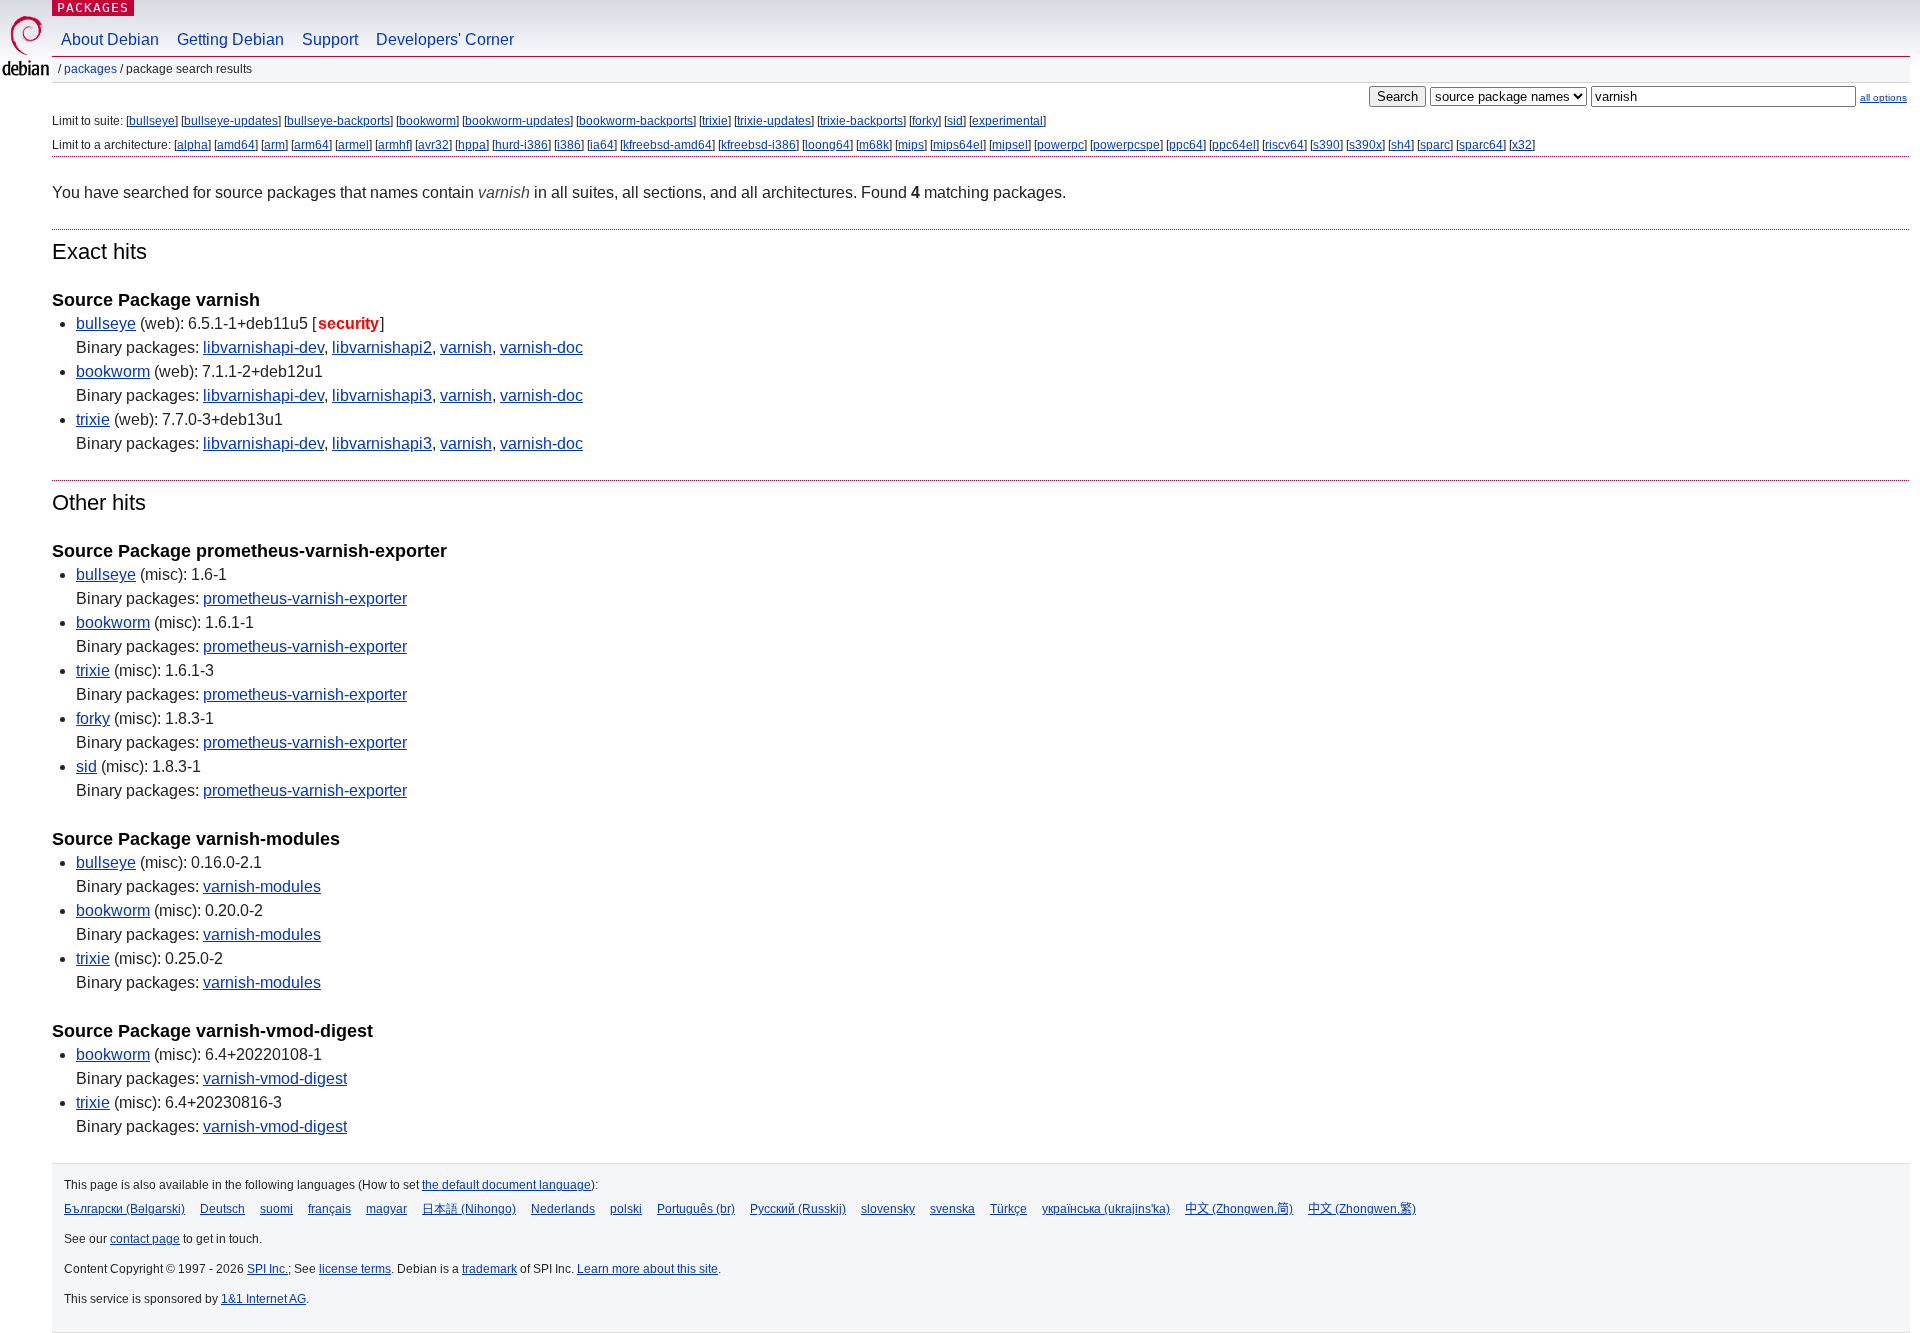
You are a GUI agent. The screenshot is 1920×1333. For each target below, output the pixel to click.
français (329, 1209)
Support (330, 39)
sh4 (1401, 145)
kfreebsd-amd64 (667, 145)
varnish (466, 347)
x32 (1522, 145)
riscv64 (1284, 145)
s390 (1326, 145)
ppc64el (1234, 145)
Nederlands (563, 1209)
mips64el (958, 145)
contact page (145, 1239)
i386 (569, 145)
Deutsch (222, 1209)
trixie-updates (774, 121)
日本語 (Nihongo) (469, 1209)
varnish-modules (262, 886)
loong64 (827, 145)
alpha (192, 145)
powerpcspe (1126, 145)
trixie (715, 121)
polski (626, 1209)
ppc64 (1186, 145)
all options (1883, 97)
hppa (472, 145)
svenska (952, 1209)
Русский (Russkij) (798, 1209)
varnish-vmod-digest (275, 1078)
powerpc (1060, 145)
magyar (386, 1209)
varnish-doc (541, 347)
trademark (489, 1269)
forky (925, 121)
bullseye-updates (231, 121)
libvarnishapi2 (382, 347)
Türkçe (1008, 1209)
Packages (93, 7)
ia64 (602, 145)
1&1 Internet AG (263, 1299)
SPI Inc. (267, 1269)
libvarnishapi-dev (263, 347)
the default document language (506, 1185)
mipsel (1010, 145)
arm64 (311, 145)
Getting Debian (230, 39)
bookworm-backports (636, 121)
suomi (276, 1209)
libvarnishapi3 (382, 395)
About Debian (110, 39)
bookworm (427, 121)
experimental (1007, 121)
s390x (1365, 145)
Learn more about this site (647, 1269)
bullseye (152, 121)
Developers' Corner (445, 39)
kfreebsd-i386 (758, 145)
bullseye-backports (338, 121)
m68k (874, 145)
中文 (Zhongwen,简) (1239, 1209)
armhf (393, 145)
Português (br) (696, 1209)
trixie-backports (861, 121)
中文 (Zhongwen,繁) (1362, 1209)
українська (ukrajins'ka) (1106, 1209)
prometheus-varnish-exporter (305, 598)
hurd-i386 (521, 145)
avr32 (433, 145)
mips (911, 145)
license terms (355, 1269)
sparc (1435, 145)
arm (274, 145)
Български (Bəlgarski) (124, 1209)
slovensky (888, 1209)
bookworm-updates (517, 121)
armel (353, 145)
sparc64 (1481, 145)
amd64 (236, 145)
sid (955, 121)
